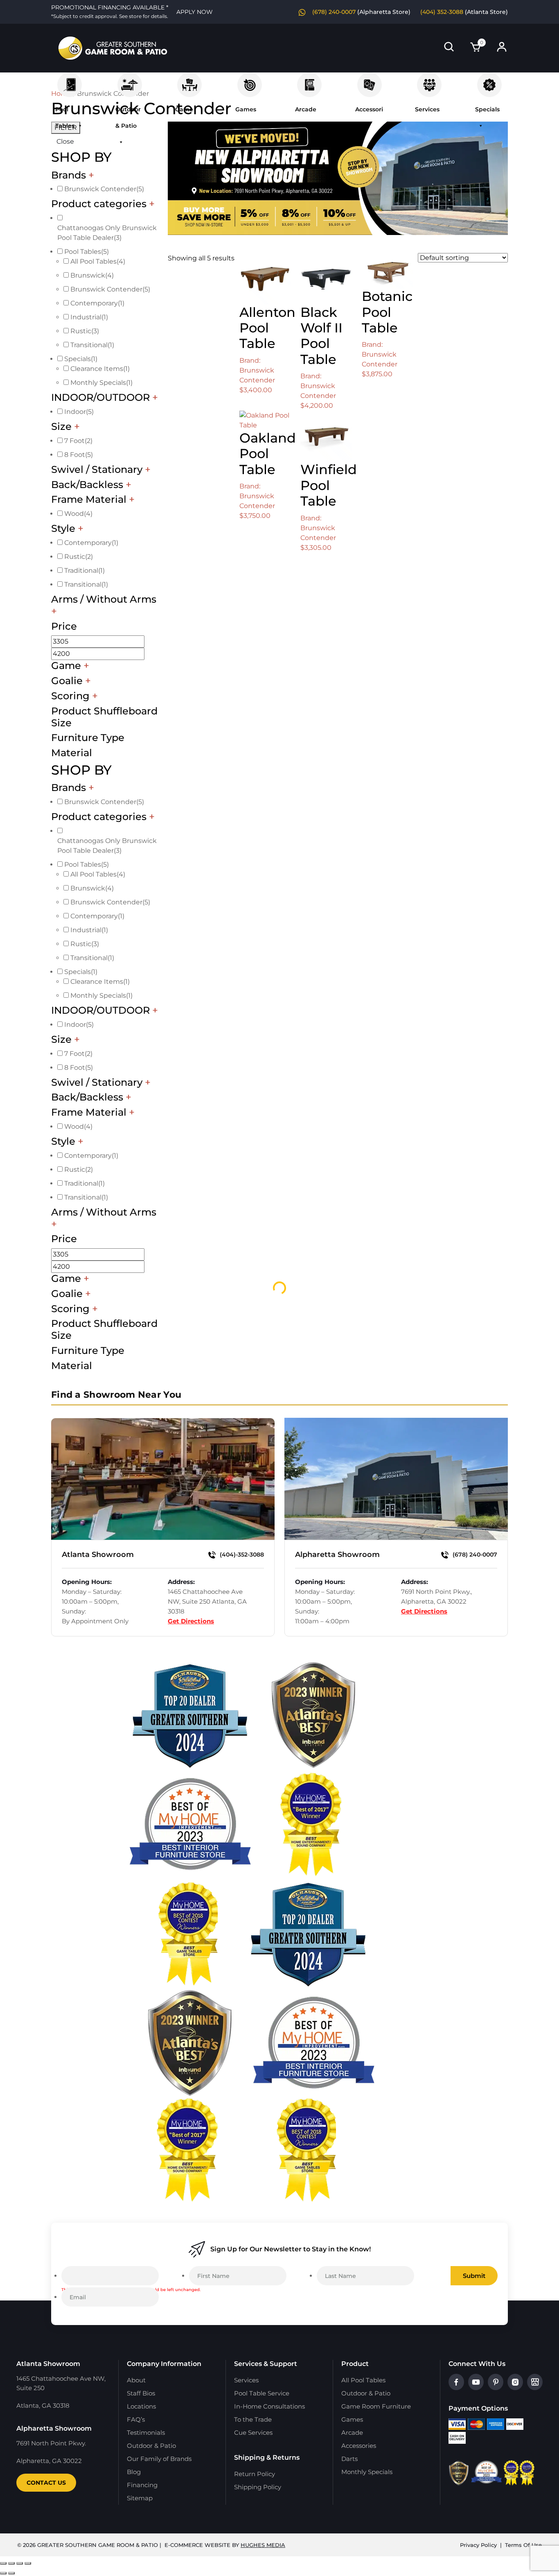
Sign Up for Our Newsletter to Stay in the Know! (291, 2249)
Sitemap (140, 2498)
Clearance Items (100, 369)
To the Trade (253, 2419)
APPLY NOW (195, 12)
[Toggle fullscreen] (11, 2563)
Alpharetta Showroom (337, 1555)
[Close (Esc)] (28, 2563)
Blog (134, 2472)
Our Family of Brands (159, 2459)
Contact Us (46, 2483)
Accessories (370, 81)
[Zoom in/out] (3, 2563)
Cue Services (253, 2433)
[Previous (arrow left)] (3, 2573)
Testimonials (146, 2433)
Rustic (85, 331)
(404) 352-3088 (442, 12)
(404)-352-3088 (241, 1555)
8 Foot (79, 455)
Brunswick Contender (104, 189)
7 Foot (78, 441)
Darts (349, 2459)
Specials (489, 81)
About (136, 2380)
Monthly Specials (101, 383)
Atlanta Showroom (98, 1555)
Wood (78, 514)
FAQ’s (136, 2419)
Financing (142, 2485)
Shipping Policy (258, 2487)
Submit (474, 2276)
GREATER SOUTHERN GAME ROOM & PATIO (98, 2545)
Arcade (309, 81)
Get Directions (191, 1621)
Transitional (92, 345)
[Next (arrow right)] (11, 2573)
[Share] (20, 2563)
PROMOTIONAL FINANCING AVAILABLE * (110, 11)
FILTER (66, 128)
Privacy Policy (478, 2545)
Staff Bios (141, 2393)
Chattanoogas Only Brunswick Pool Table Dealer (107, 233)
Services (429, 81)
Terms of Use (523, 2545)
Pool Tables (70, 81)
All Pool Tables (98, 261)
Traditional (85, 571)
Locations (141, 2406)
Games (250, 81)
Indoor (79, 412)
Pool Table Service (262, 2393)
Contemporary (97, 303)
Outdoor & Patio (130, 81)
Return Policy (255, 2474)
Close (65, 141)
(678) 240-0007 (334, 12)
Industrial (89, 317)
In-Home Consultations (269, 2406)
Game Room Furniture (189, 81)
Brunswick (92, 275)
